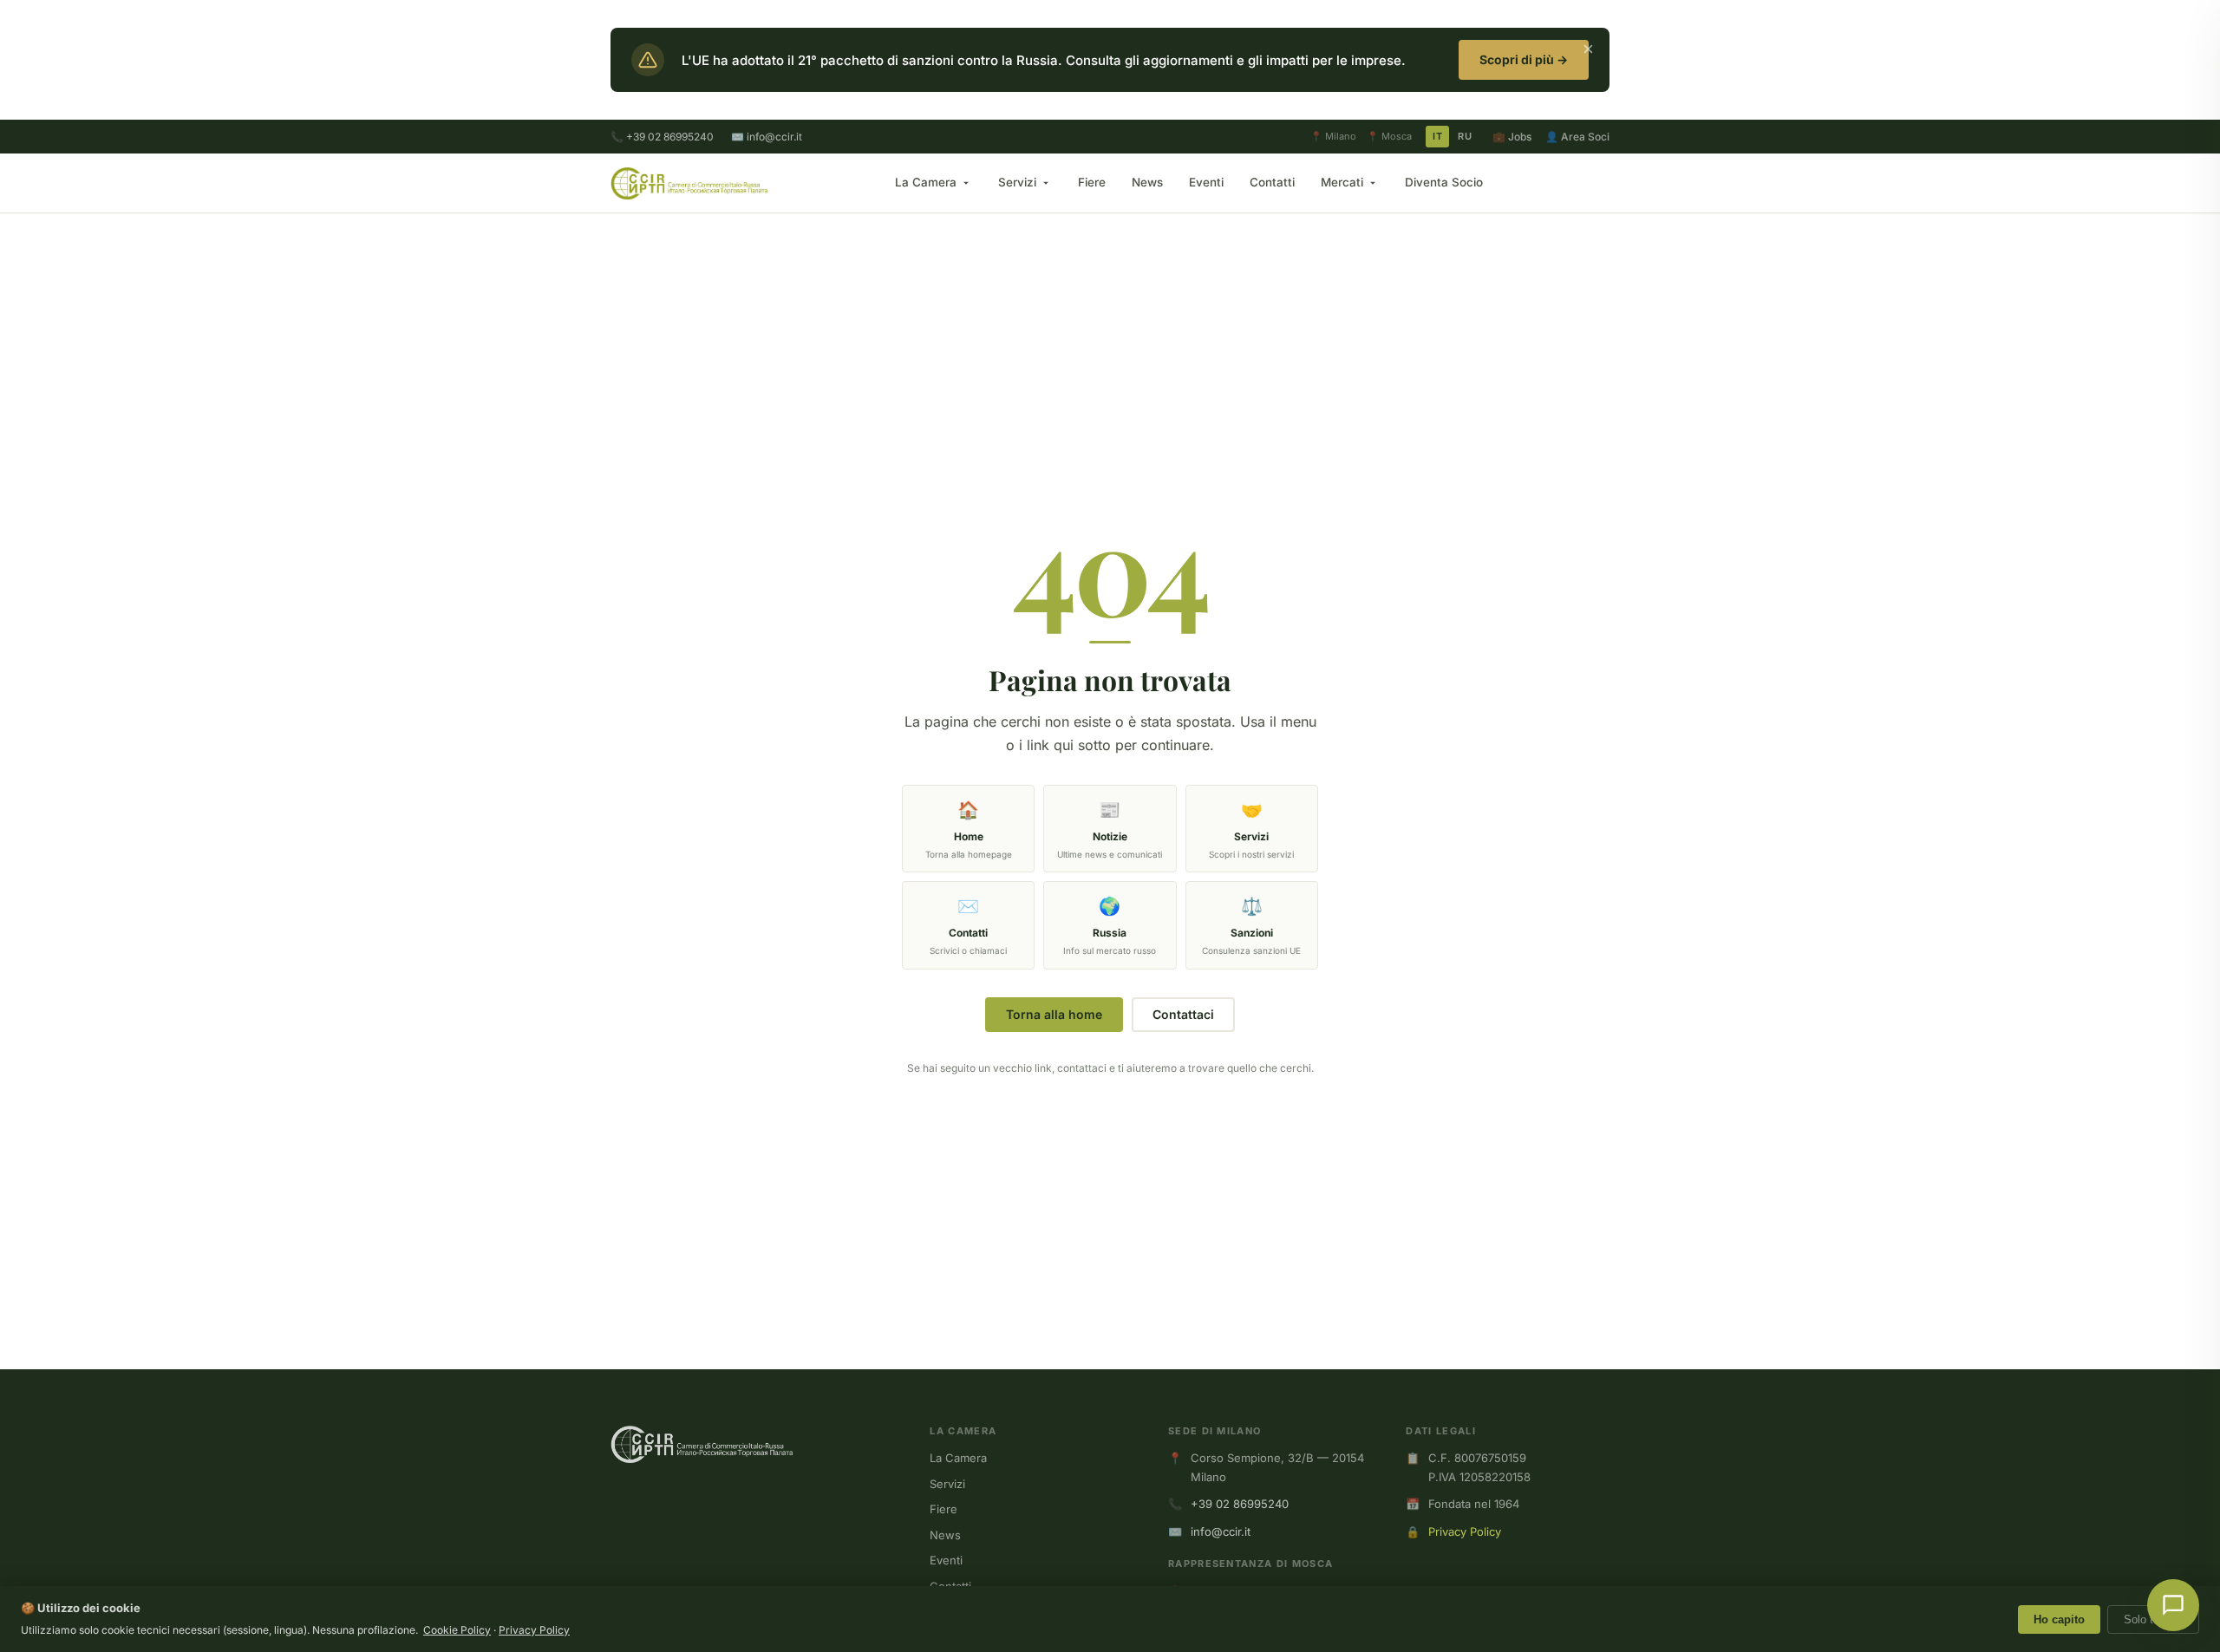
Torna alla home (1054, 1014)
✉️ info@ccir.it (767, 137)
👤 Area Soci (1577, 137)
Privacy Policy (1465, 1531)
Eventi (1206, 182)
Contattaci (1183, 1014)
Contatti (1272, 182)
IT (1437, 136)
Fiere (1092, 182)
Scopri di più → (1524, 59)
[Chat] (2173, 1605)
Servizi (1017, 182)
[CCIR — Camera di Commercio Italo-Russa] (689, 183)
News (1147, 182)
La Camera (926, 182)
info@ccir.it (1221, 1531)
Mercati (1342, 182)
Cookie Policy (457, 1630)
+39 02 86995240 (1240, 1504)
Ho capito (2059, 1619)
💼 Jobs (1512, 137)
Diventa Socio (1444, 182)
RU (1465, 136)
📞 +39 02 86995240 (662, 137)
